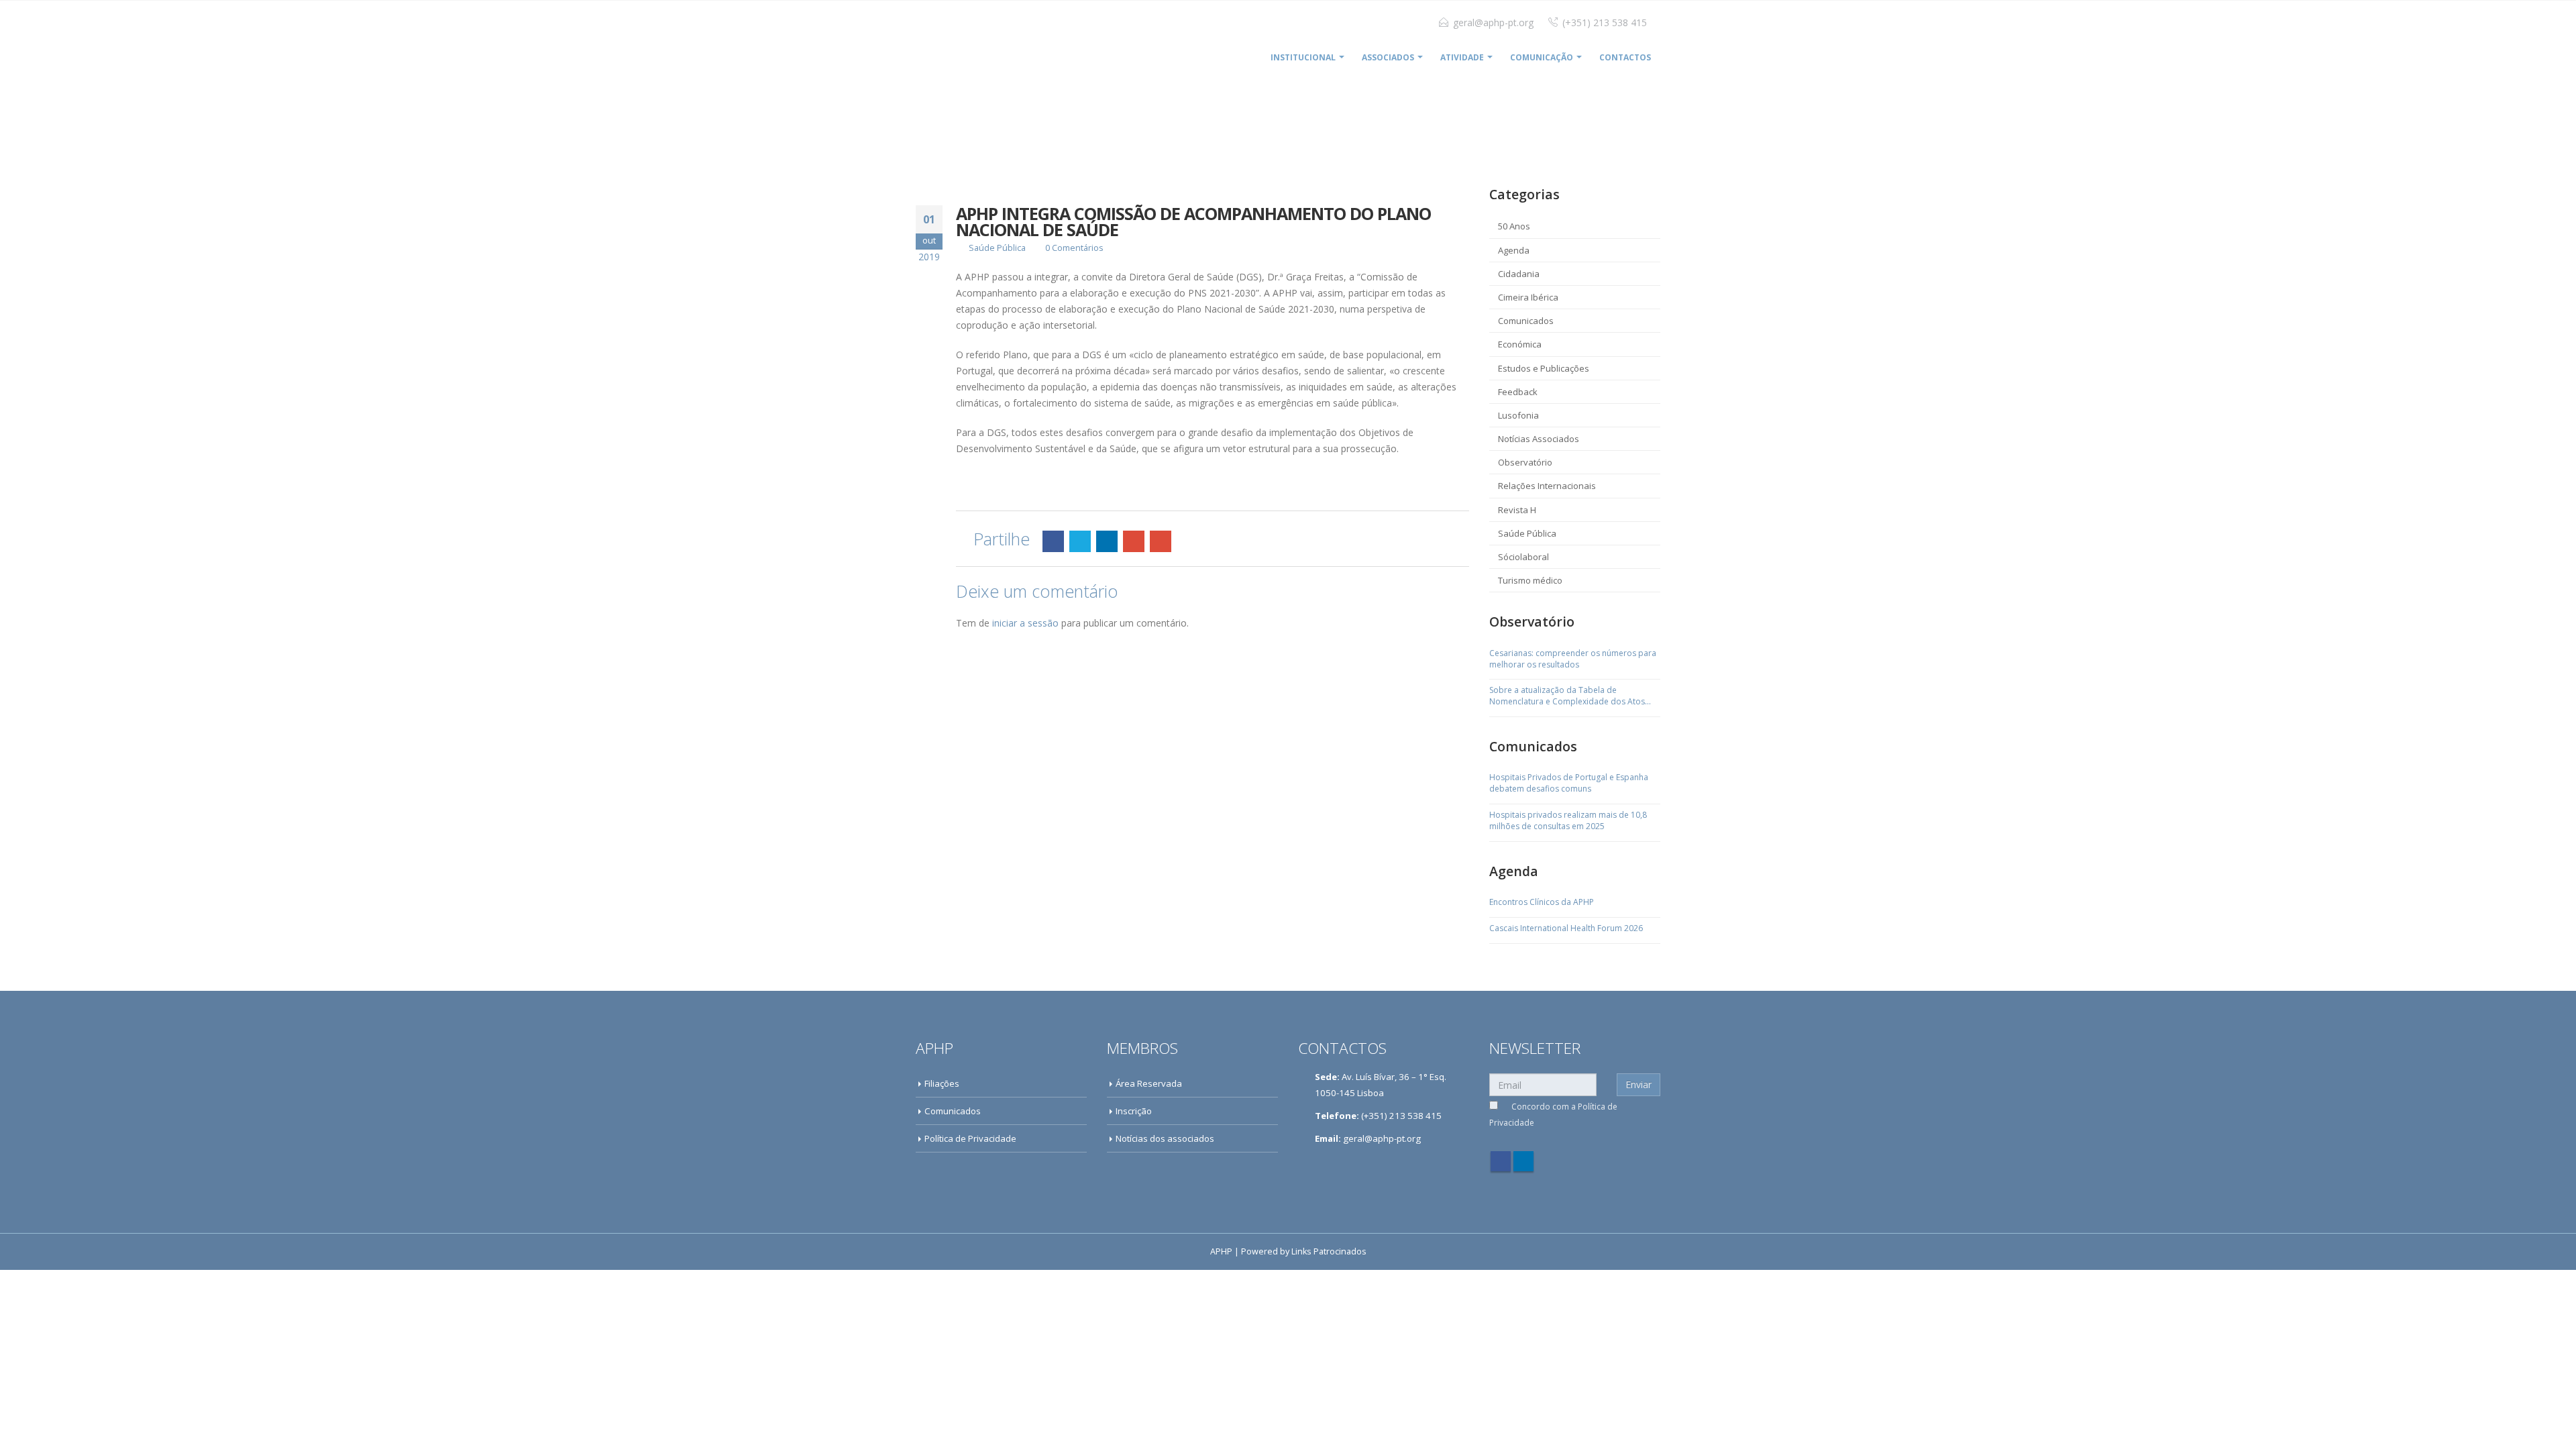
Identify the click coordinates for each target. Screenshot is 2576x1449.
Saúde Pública (997, 248)
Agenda (1514, 250)
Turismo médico (1530, 580)
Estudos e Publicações (1544, 368)
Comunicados (1526, 321)
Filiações (942, 1083)
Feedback (1518, 392)
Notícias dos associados (1165, 1138)
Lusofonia (1518, 415)
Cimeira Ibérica (1528, 297)
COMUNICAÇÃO (1542, 57)
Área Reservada (1149, 1083)
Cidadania (1519, 274)
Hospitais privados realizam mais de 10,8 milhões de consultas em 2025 (1568, 821)
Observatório (1525, 462)
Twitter (1080, 541)
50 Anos (1514, 226)
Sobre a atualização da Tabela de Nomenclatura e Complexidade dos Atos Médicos (1567, 696)
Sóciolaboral (1523, 557)
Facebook (1053, 541)
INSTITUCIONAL (1303, 57)
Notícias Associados (1539, 439)
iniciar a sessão (1025, 623)
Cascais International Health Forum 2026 (1566, 928)
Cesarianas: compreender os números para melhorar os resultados (1573, 659)
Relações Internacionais (1547, 486)
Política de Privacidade (970, 1138)
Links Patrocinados (1329, 1251)
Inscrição (1134, 1111)
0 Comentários (1074, 248)
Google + (1134, 541)
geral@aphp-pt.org (1493, 22)
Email (1161, 541)
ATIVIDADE (1462, 57)
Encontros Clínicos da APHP (1542, 902)
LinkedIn (1107, 541)
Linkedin (1523, 1161)
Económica (1520, 344)
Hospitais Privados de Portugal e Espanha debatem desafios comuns (1569, 783)
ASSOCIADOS (1388, 57)
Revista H (1517, 510)
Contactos (1625, 57)
